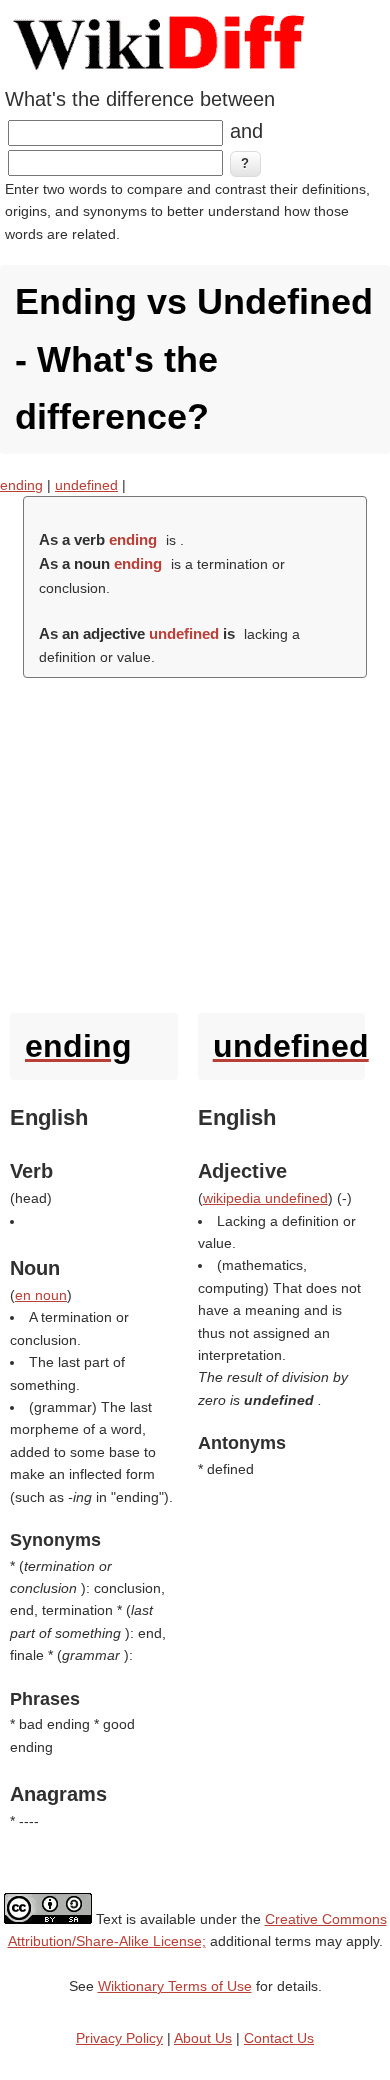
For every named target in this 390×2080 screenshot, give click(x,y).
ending (21, 485)
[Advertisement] (195, 840)
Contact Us (279, 2038)
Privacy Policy (119, 2038)
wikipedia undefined (265, 1198)
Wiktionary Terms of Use (175, 1986)
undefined (86, 485)
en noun (41, 1295)
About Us (203, 2038)
